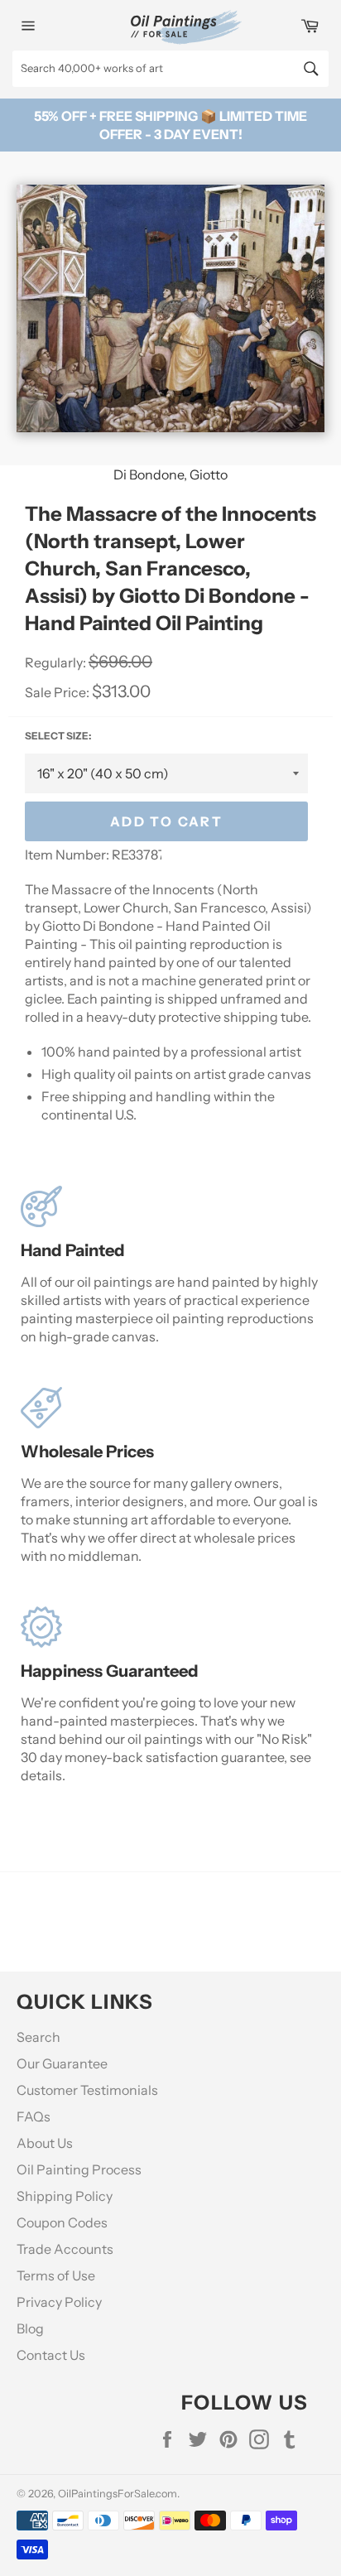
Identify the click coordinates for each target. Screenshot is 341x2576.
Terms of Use (56, 2275)
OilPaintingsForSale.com (118, 2494)
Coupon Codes (62, 2222)
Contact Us (51, 2355)
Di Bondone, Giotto (170, 474)
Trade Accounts (65, 2249)
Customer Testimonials (87, 2090)
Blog (30, 2328)
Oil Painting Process (79, 2169)
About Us (45, 2143)
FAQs (34, 2116)
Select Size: (58, 736)
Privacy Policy (59, 2302)
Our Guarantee (62, 2063)
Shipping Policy (65, 2196)
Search (38, 2037)
